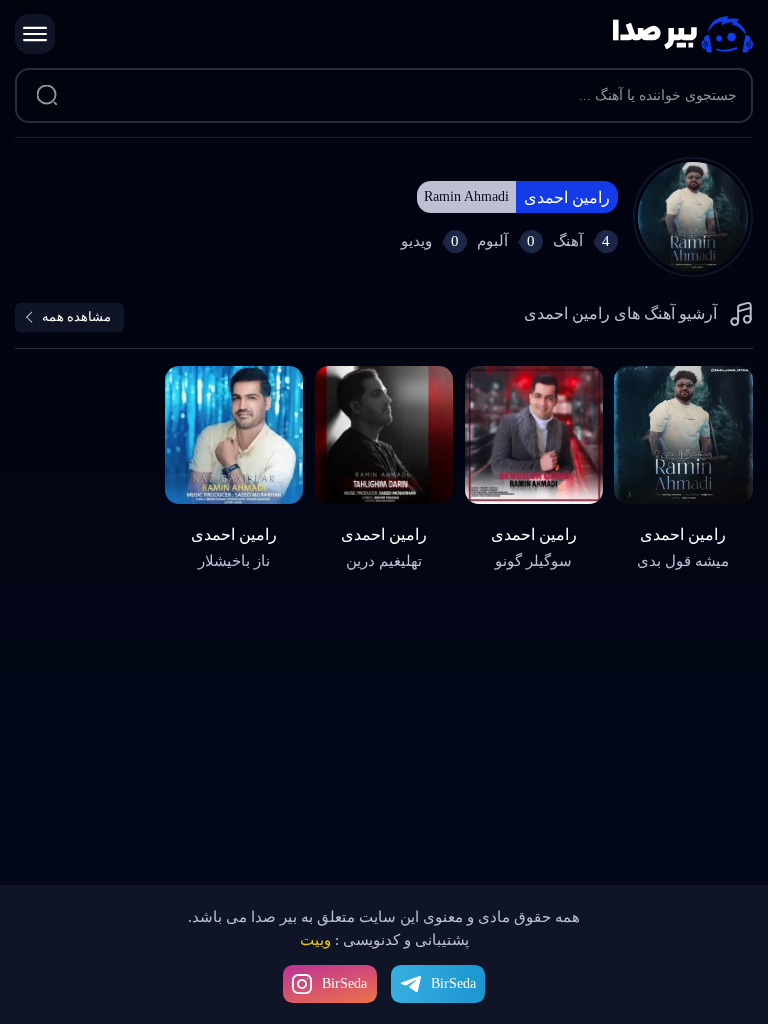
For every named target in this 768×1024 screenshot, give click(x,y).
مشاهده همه (76, 316)
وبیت (315, 940)
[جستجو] (46, 96)
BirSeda (344, 983)
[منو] (35, 34)
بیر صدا (683, 34)
